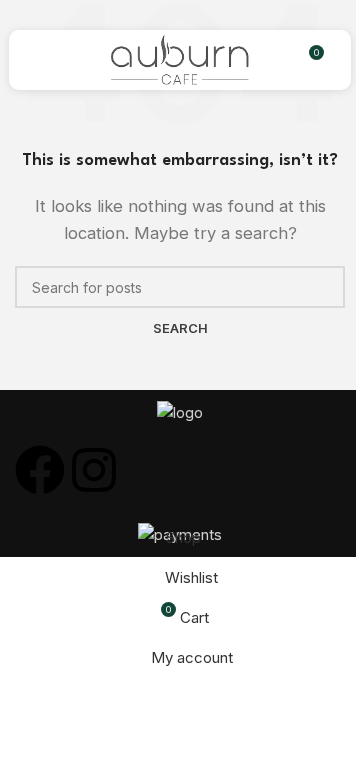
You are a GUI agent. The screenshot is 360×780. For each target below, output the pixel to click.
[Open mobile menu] (47, 60)
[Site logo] (180, 58)
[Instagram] (94, 470)
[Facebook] (40, 470)
